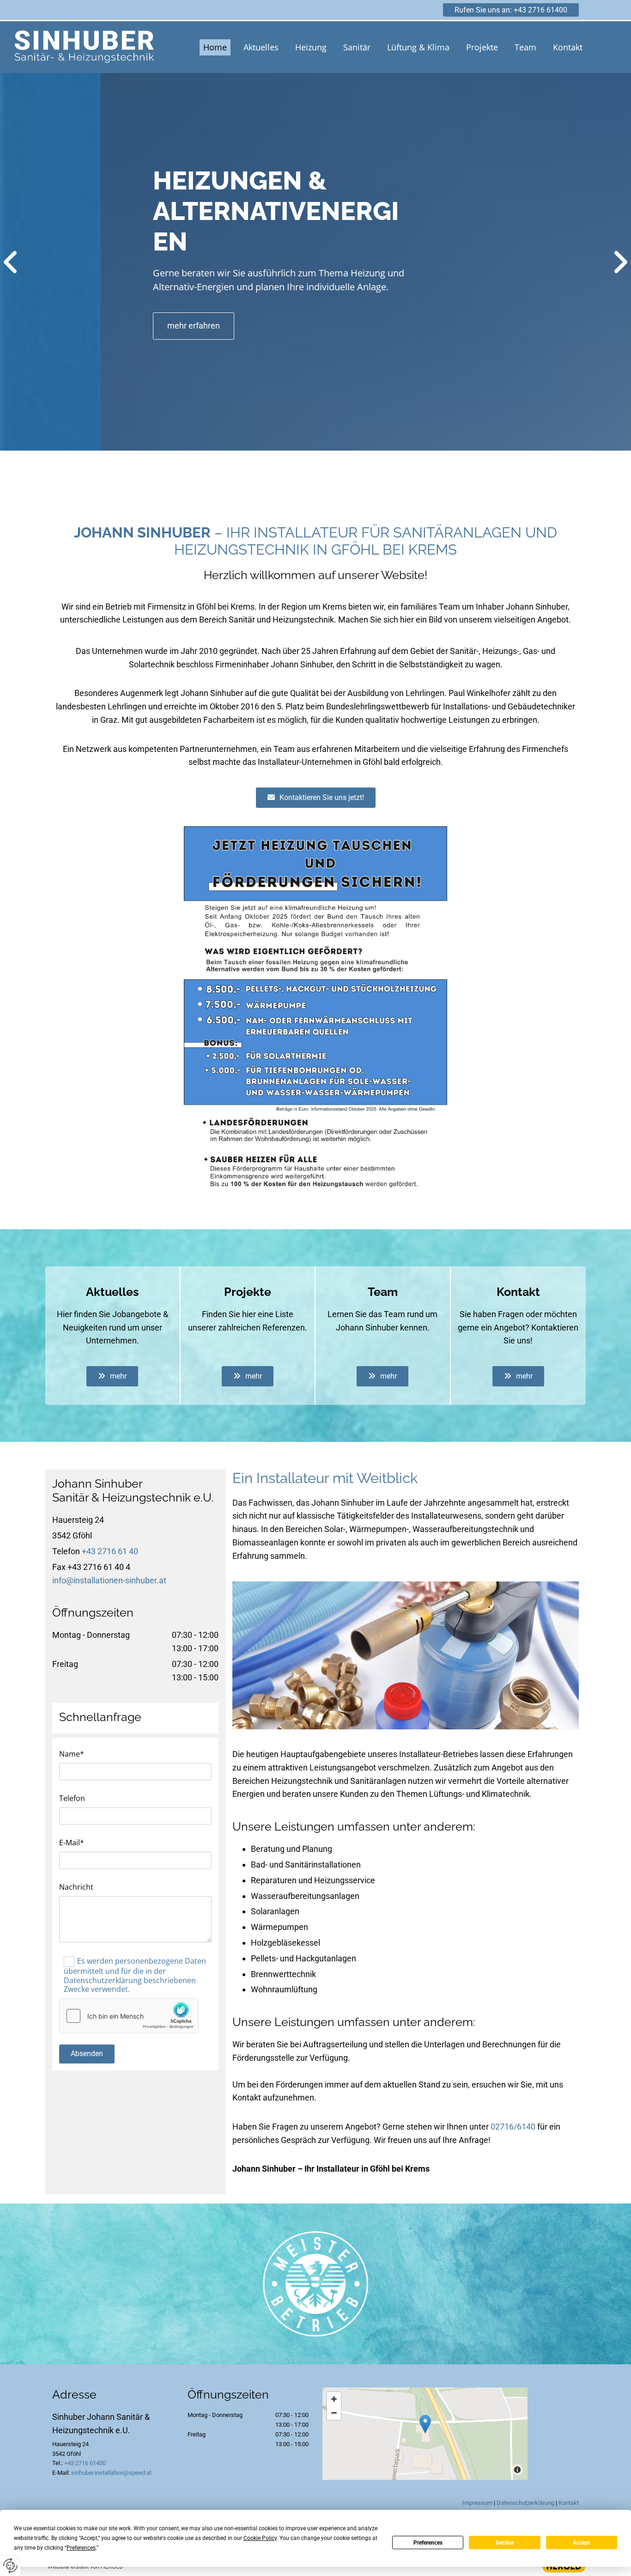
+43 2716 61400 (85, 2463)
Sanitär (357, 47)
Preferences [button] (81, 2548)
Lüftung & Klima (418, 47)
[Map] (425, 2434)
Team (525, 47)
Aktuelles (261, 47)
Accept (581, 2543)
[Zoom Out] (334, 2413)
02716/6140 (513, 2127)
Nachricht (76, 1887)
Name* (72, 1754)
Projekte (482, 47)
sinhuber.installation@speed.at (111, 2473)
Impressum (477, 2503)
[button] (511, 10)
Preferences (428, 2543)
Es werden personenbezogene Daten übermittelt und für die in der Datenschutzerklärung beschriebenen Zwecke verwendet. (135, 1975)
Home (215, 47)
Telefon (72, 1798)
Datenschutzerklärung (525, 2503)
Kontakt (568, 47)
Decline (505, 2543)
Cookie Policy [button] (260, 2538)
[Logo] (84, 47)
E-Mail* (72, 1843)
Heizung (311, 47)
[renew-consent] (10, 2566)
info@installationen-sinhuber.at (109, 1580)
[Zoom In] (334, 2399)
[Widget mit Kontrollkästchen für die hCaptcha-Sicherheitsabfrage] (129, 2016)
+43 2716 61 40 (110, 1551)
